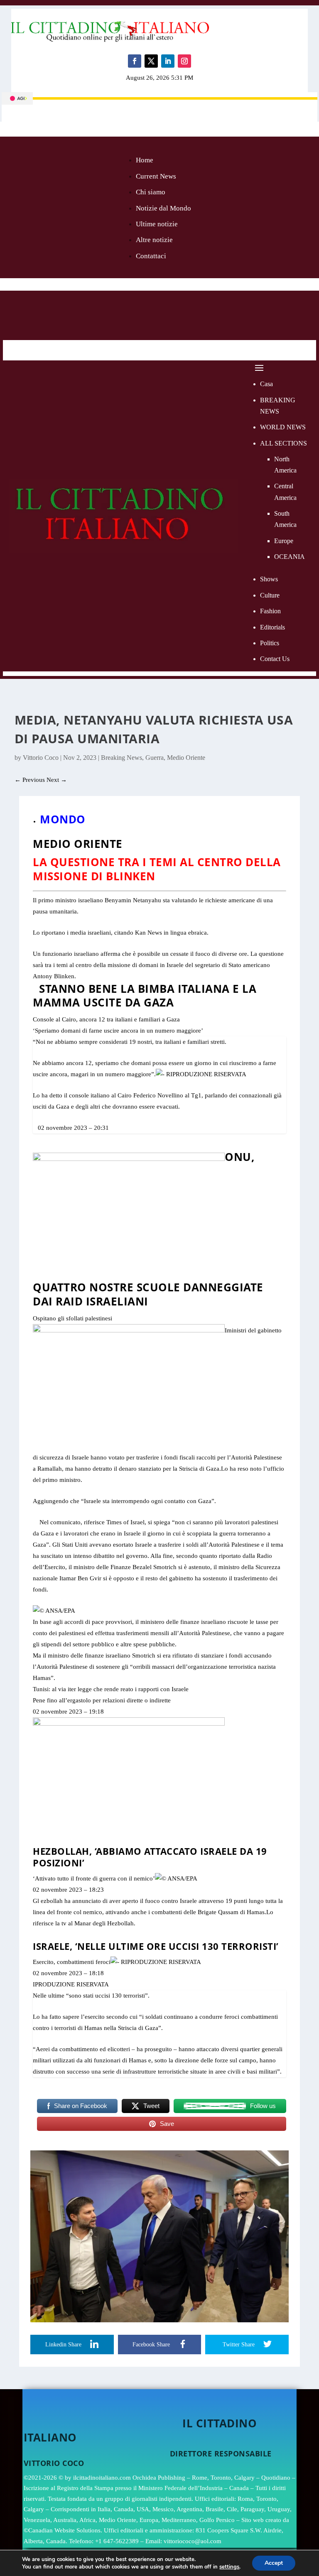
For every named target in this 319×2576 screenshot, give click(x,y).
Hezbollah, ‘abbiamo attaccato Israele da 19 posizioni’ (150, 1857)
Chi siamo (151, 192)
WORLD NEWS (283, 427)
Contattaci (151, 256)
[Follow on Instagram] (184, 61)
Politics (270, 643)
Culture (270, 595)
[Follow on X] (151, 61)
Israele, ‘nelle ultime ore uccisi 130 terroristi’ (156, 1946)
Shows (269, 579)
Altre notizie (154, 240)
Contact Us (275, 659)
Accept (274, 2563)
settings (229, 2567)
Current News (156, 176)
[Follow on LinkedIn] (168, 61)
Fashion (270, 611)
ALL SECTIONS (283, 443)
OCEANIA (290, 557)
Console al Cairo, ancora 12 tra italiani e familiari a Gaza (106, 1019)
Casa (266, 384)
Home (145, 160)
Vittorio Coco (41, 758)
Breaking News (121, 758)
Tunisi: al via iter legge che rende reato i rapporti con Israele (111, 1689)
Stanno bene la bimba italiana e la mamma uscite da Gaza (145, 996)
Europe (284, 541)
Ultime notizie (157, 224)
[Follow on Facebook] (135, 61)
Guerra (155, 758)
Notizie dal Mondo (163, 208)
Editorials (272, 627)
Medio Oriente (186, 758)
